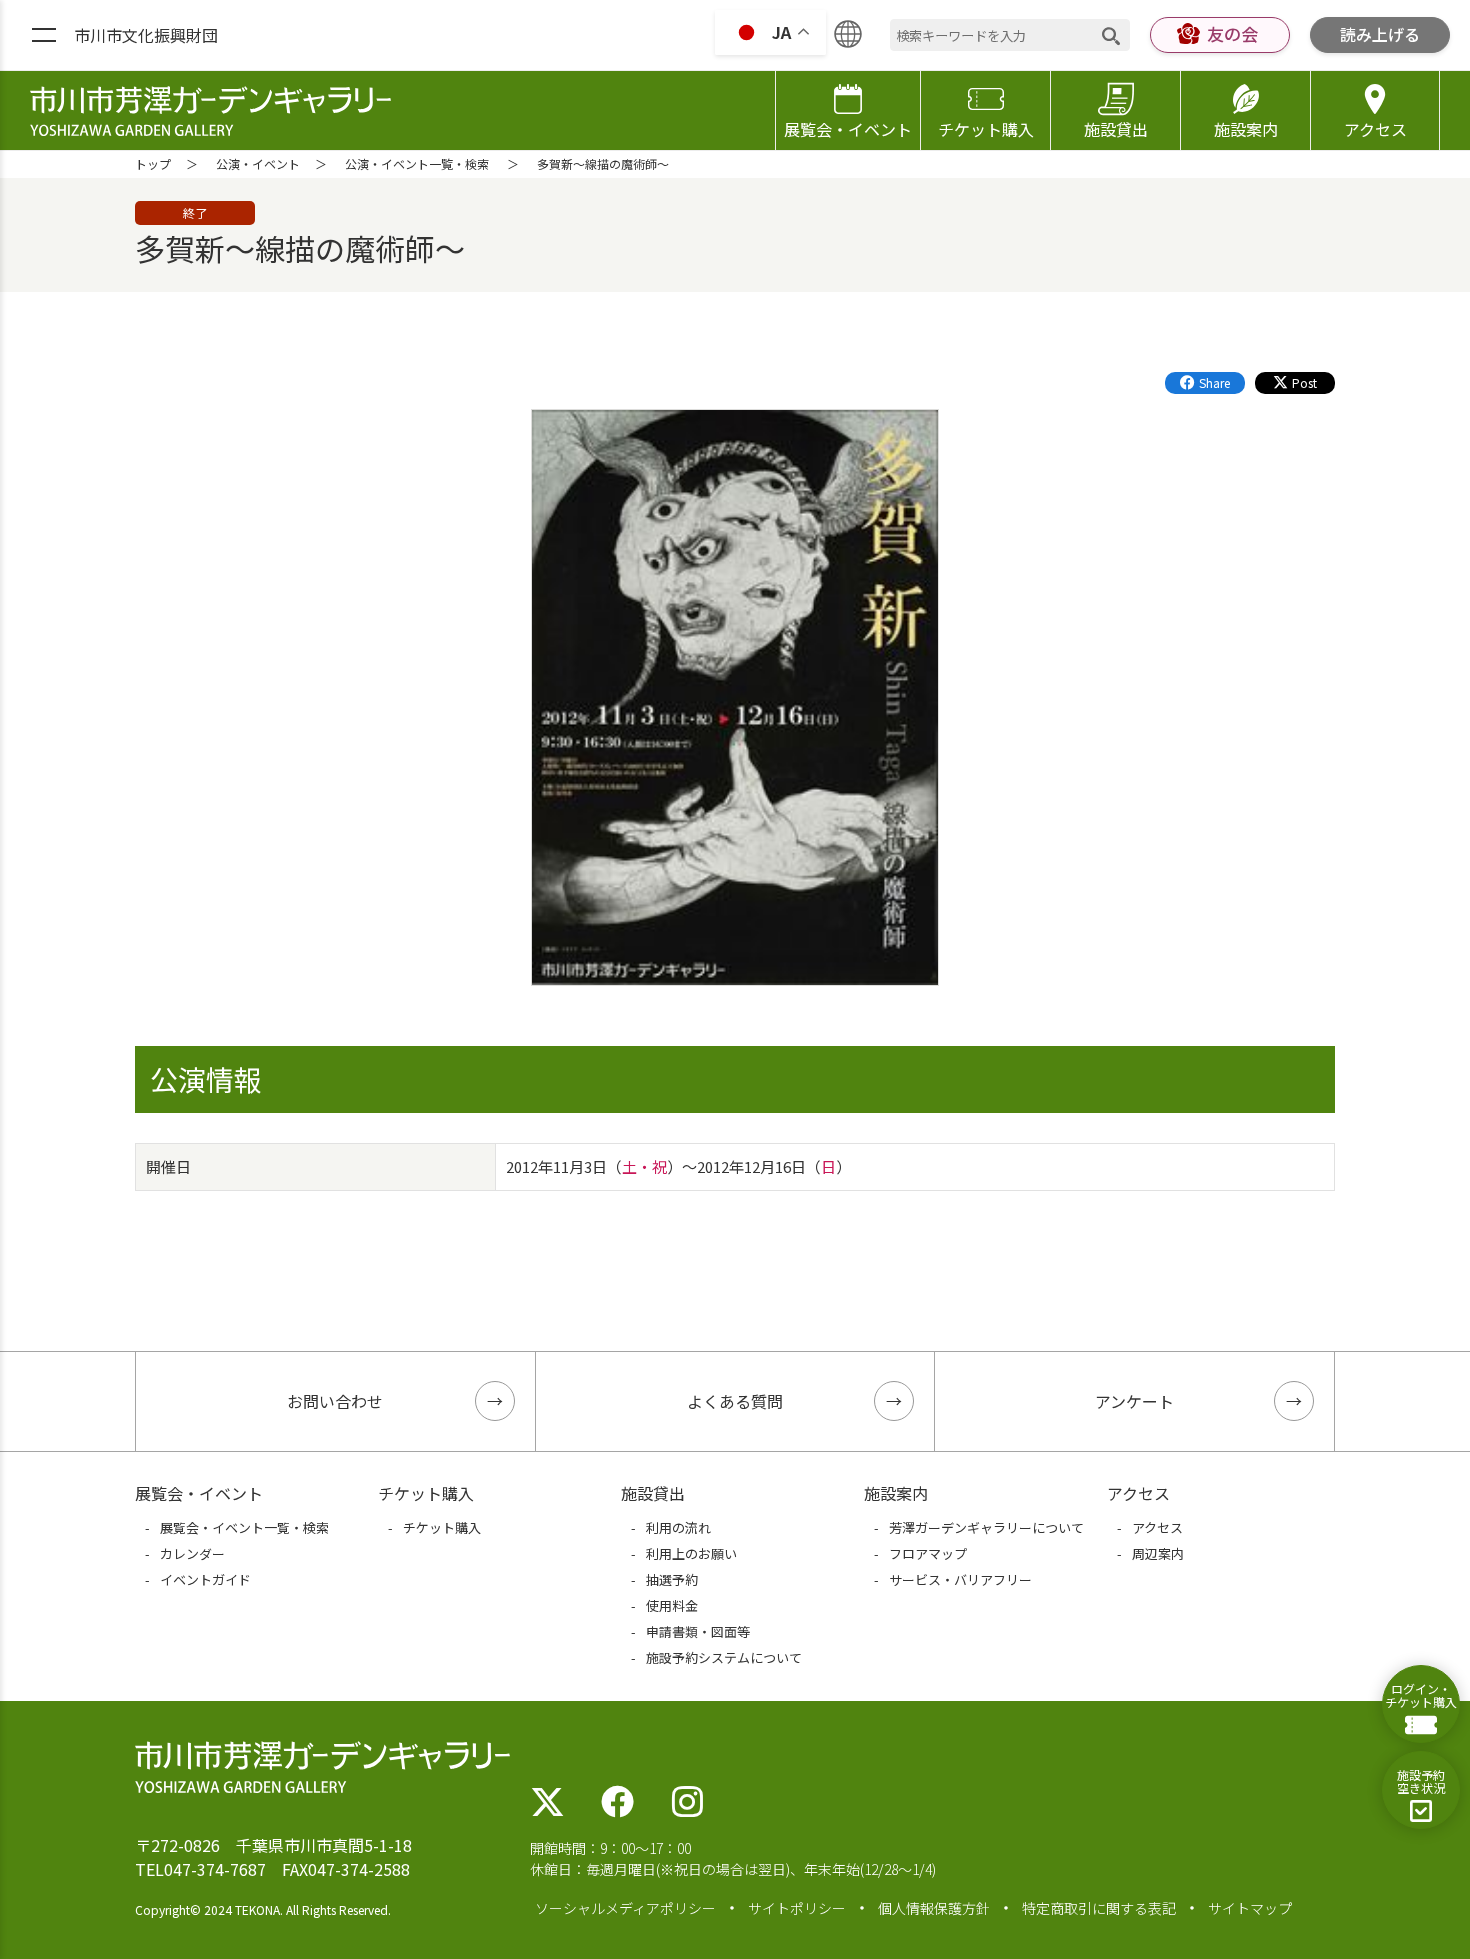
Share (1214, 382)
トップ (153, 163)
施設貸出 (1116, 129)
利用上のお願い (691, 1553)
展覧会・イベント (848, 129)
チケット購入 (986, 129)
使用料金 (672, 1605)
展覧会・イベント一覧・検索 (244, 1527)
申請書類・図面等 (698, 1631)
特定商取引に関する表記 (1099, 1908)
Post (1304, 382)
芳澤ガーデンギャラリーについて (986, 1527)
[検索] (1111, 35)
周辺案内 (1158, 1553)
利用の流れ (678, 1527)
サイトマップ (1250, 1908)
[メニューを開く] (44, 36)
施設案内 (1246, 129)
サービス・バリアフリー (960, 1579)
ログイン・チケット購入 (1421, 1695)
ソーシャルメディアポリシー (625, 1908)
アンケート (1134, 1401)
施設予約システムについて (724, 1657)
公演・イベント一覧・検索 (417, 163)
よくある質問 (735, 1401)
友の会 (1232, 33)
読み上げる (1380, 34)
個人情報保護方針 (934, 1908)
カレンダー (192, 1553)
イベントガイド (205, 1579)
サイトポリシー (797, 1908)
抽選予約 (672, 1579)
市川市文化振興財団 (146, 35)
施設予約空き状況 (1421, 1781)
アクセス (1375, 129)
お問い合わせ (335, 1401)
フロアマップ (928, 1553)
